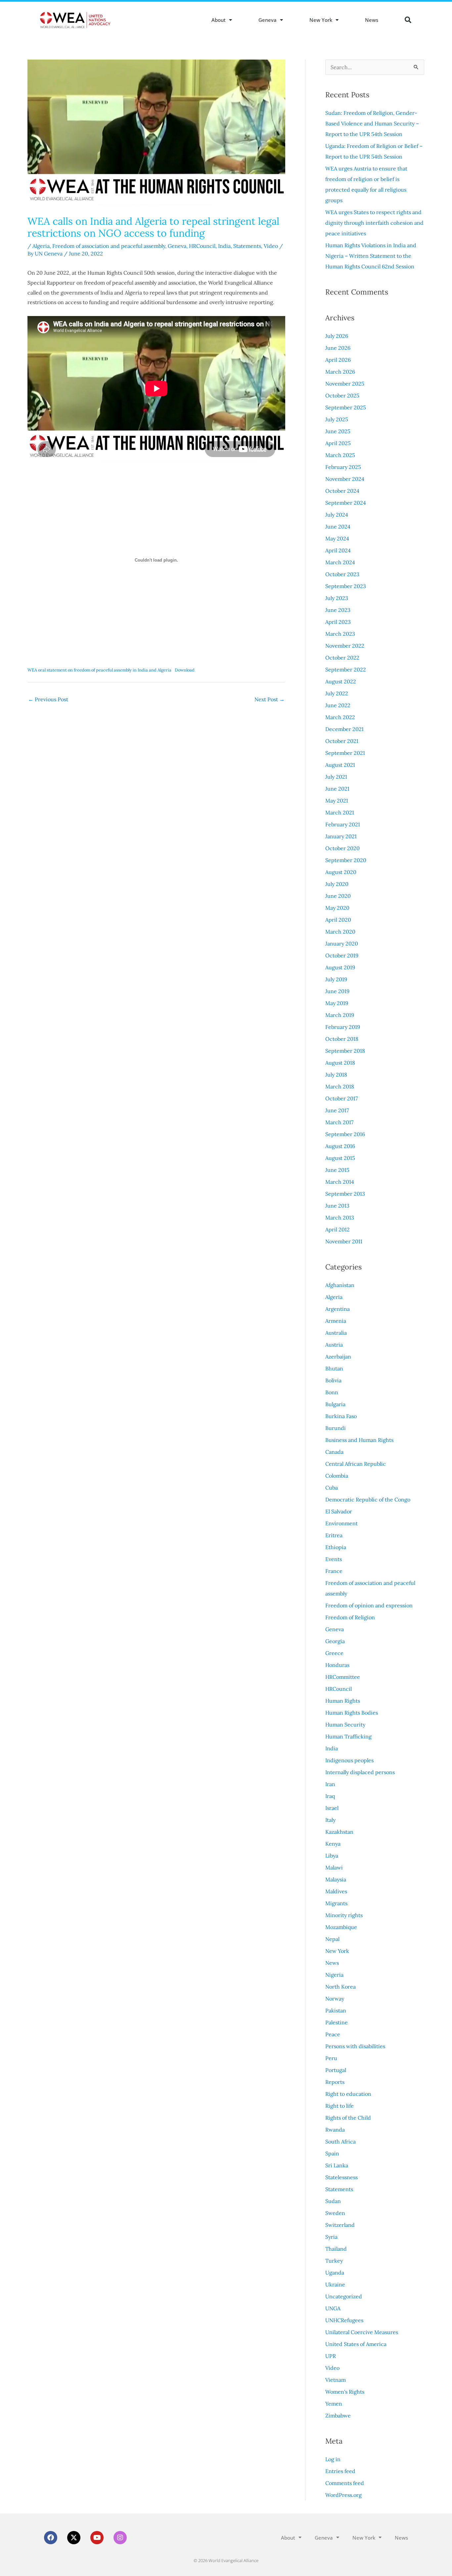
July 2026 (337, 336)
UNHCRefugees (344, 2320)
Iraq (330, 1796)
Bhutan (334, 1368)
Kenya (333, 1844)
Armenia (336, 1321)
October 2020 (342, 848)
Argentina (338, 1309)
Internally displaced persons (360, 1772)
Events (334, 1559)
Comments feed (345, 2483)
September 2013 (345, 1194)
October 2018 (342, 1039)
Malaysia (336, 1879)
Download (185, 670)
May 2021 (337, 801)
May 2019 (337, 1003)
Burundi (336, 1428)
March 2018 (340, 1086)
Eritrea (334, 1535)
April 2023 (338, 622)
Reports (335, 2082)
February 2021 (343, 824)
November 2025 (345, 384)
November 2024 (345, 479)
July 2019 (336, 979)
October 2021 (342, 741)
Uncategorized (344, 2296)
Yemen (334, 2404)
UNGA (333, 2308)
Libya (332, 1856)
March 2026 (340, 372)
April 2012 (338, 1229)
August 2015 (340, 1158)
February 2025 (343, 467)
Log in (333, 2459)
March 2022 (340, 717)
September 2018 (345, 1051)
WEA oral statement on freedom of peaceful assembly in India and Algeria (99, 670)
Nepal (332, 1939)
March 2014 (340, 1182)
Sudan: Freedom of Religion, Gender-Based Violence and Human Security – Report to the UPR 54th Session (372, 123)
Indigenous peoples (349, 1760)
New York (321, 20)
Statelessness (341, 2177)
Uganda (335, 2273)
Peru (331, 2058)
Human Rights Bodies (352, 1713)
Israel (332, 1808)
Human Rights (343, 1701)
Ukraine (335, 2284)
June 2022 (338, 705)
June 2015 (337, 1170)
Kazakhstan (339, 1832)
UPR (331, 2356)
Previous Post (48, 699)
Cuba (332, 1488)
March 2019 (340, 1015)
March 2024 (340, 562)
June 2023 (338, 610)
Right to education (348, 2094)
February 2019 (343, 1027)
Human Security (345, 1725)
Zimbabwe (338, 2415)
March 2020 (340, 932)
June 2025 (338, 431)
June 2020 (338, 896)
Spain (332, 2153)
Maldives (336, 1891)
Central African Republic (356, 1464)
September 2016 (345, 1134)
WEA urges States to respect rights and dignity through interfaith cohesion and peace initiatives (374, 223)
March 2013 (340, 1218)
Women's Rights (345, 2392)
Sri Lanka (337, 2165)
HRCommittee (343, 1677)
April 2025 (338, 443)
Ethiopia (336, 1547)
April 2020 (338, 920)
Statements (247, 246)
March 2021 (340, 812)
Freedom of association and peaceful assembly (109, 246)
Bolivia (333, 1380)
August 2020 (341, 872)
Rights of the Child (348, 2118)
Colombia (337, 1476)
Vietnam (336, 2380)
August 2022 (341, 681)
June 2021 (337, 789)
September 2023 (346, 586)
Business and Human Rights (359, 1440)
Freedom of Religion (350, 1617)
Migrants (336, 1903)
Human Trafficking (348, 1736)
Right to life (339, 2106)
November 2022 (345, 646)
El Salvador (339, 1511)
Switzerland (340, 2225)
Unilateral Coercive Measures (362, 2332)
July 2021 (336, 777)
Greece (334, 1653)
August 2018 (340, 1063)
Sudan (333, 2201)
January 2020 (342, 943)
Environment (341, 1523)
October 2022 (342, 658)
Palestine (337, 2022)
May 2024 (337, 538)
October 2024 (342, 491)
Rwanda (335, 2130)
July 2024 (337, 515)
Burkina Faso (341, 1416)
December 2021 (344, 729)
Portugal (336, 2070)
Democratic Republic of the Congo (368, 1499)
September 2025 (346, 407)
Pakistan (336, 2010)
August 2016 (340, 1146)
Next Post (270, 699)
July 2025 (337, 419)
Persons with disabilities (355, 2046)
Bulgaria (335, 1404)
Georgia (335, 1641)
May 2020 (337, 908)
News (372, 20)
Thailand (336, 2249)
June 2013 (337, 1206)
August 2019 (340, 967)
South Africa (340, 2141)
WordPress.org (343, 2495)
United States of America (356, 2344)
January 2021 (341, 836)
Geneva (268, 20)
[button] (408, 20)
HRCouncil (202, 246)
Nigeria (334, 1975)
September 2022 (346, 669)
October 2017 (341, 1098)
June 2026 (338, 348)
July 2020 (337, 884)
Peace (333, 2034)
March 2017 (339, 1122)
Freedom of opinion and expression (369, 1605)
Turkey (334, 2261)
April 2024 (338, 550)
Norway (335, 1999)
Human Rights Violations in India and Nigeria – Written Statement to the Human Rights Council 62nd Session (371, 256)
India (224, 246)
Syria (331, 2237)
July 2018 (336, 1075)
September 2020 (346, 860)
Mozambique (341, 1927)
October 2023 (342, 574)
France (334, 1571)
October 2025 (342, 395)
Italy (330, 1820)
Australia (336, 1333)
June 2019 (337, 991)
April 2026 (338, 360)
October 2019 (342, 955)
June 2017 (337, 1110)
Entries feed (340, 2471)
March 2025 (340, 455)
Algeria (41, 246)
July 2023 (337, 598)
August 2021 (340, 765)
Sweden (335, 2213)
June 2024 (338, 527)
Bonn (332, 1392)
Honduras (337, 1665)
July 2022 (337, 693)
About (219, 20)
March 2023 (340, 634)
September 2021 (345, 753)
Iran (330, 1784)
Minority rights (344, 1915)
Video (271, 246)
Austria (334, 1345)
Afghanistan (340, 1285)
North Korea (340, 1987)
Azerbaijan (338, 1357)
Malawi (334, 1867)
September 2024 (346, 503)
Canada (334, 1452)
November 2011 (344, 1241)
